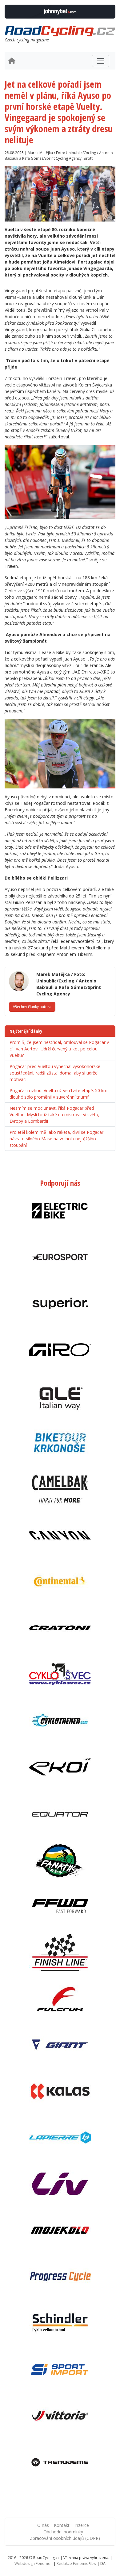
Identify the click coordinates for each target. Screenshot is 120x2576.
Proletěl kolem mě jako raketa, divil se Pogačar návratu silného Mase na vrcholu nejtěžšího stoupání (56, 1139)
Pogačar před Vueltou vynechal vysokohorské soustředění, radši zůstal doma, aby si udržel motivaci (55, 1073)
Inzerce (82, 2525)
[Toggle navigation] (101, 61)
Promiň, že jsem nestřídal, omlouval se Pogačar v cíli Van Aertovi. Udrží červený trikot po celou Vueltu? (59, 1049)
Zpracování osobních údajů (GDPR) (65, 2538)
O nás (43, 2525)
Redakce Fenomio (76, 2563)
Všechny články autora (32, 1007)
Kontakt (62, 2525)
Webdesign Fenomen (34, 2563)
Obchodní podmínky (63, 2532)
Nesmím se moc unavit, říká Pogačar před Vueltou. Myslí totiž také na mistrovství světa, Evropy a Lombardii (54, 1115)
